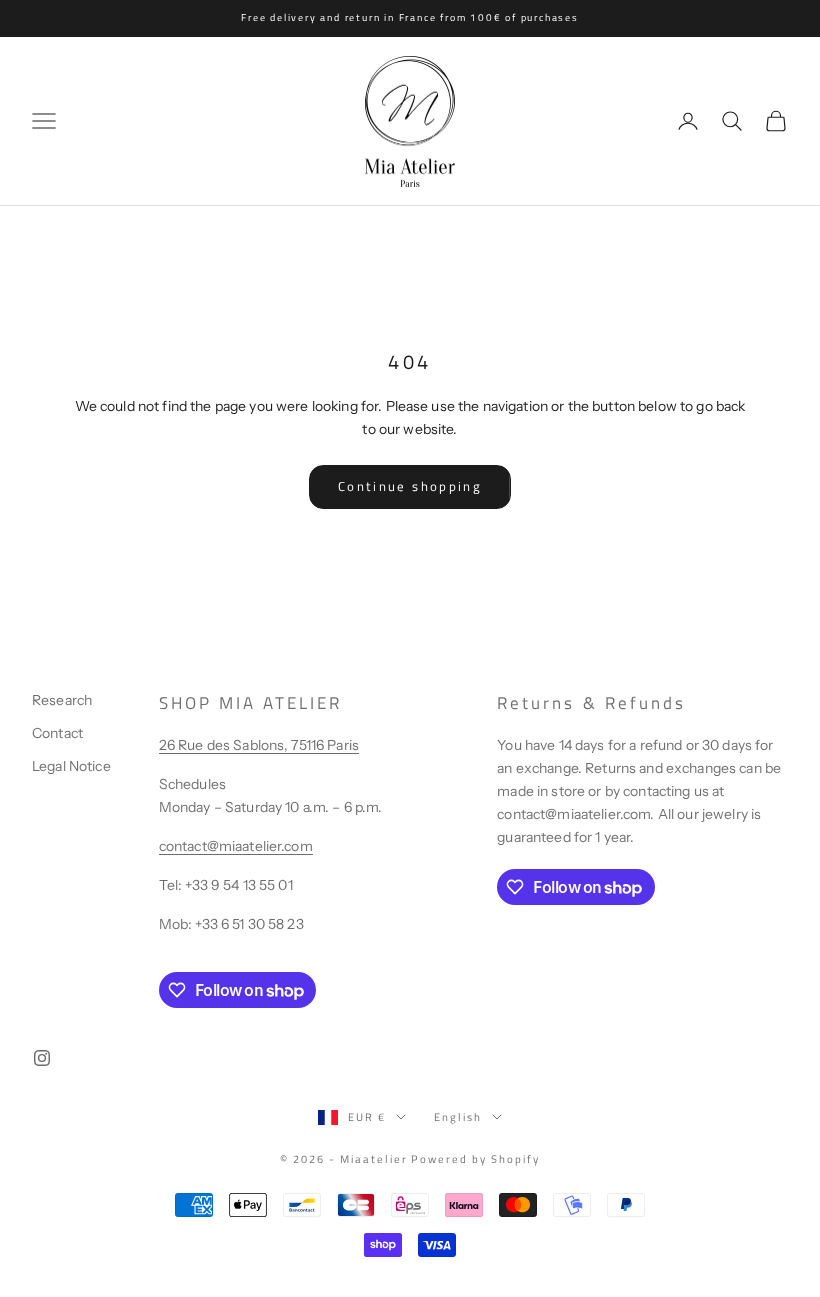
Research (62, 700)
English (458, 1117)
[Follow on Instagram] (42, 1058)
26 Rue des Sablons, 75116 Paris (259, 745)
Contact (57, 733)
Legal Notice (71, 766)
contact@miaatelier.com (236, 846)
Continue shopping (410, 486)
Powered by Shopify (475, 1159)
